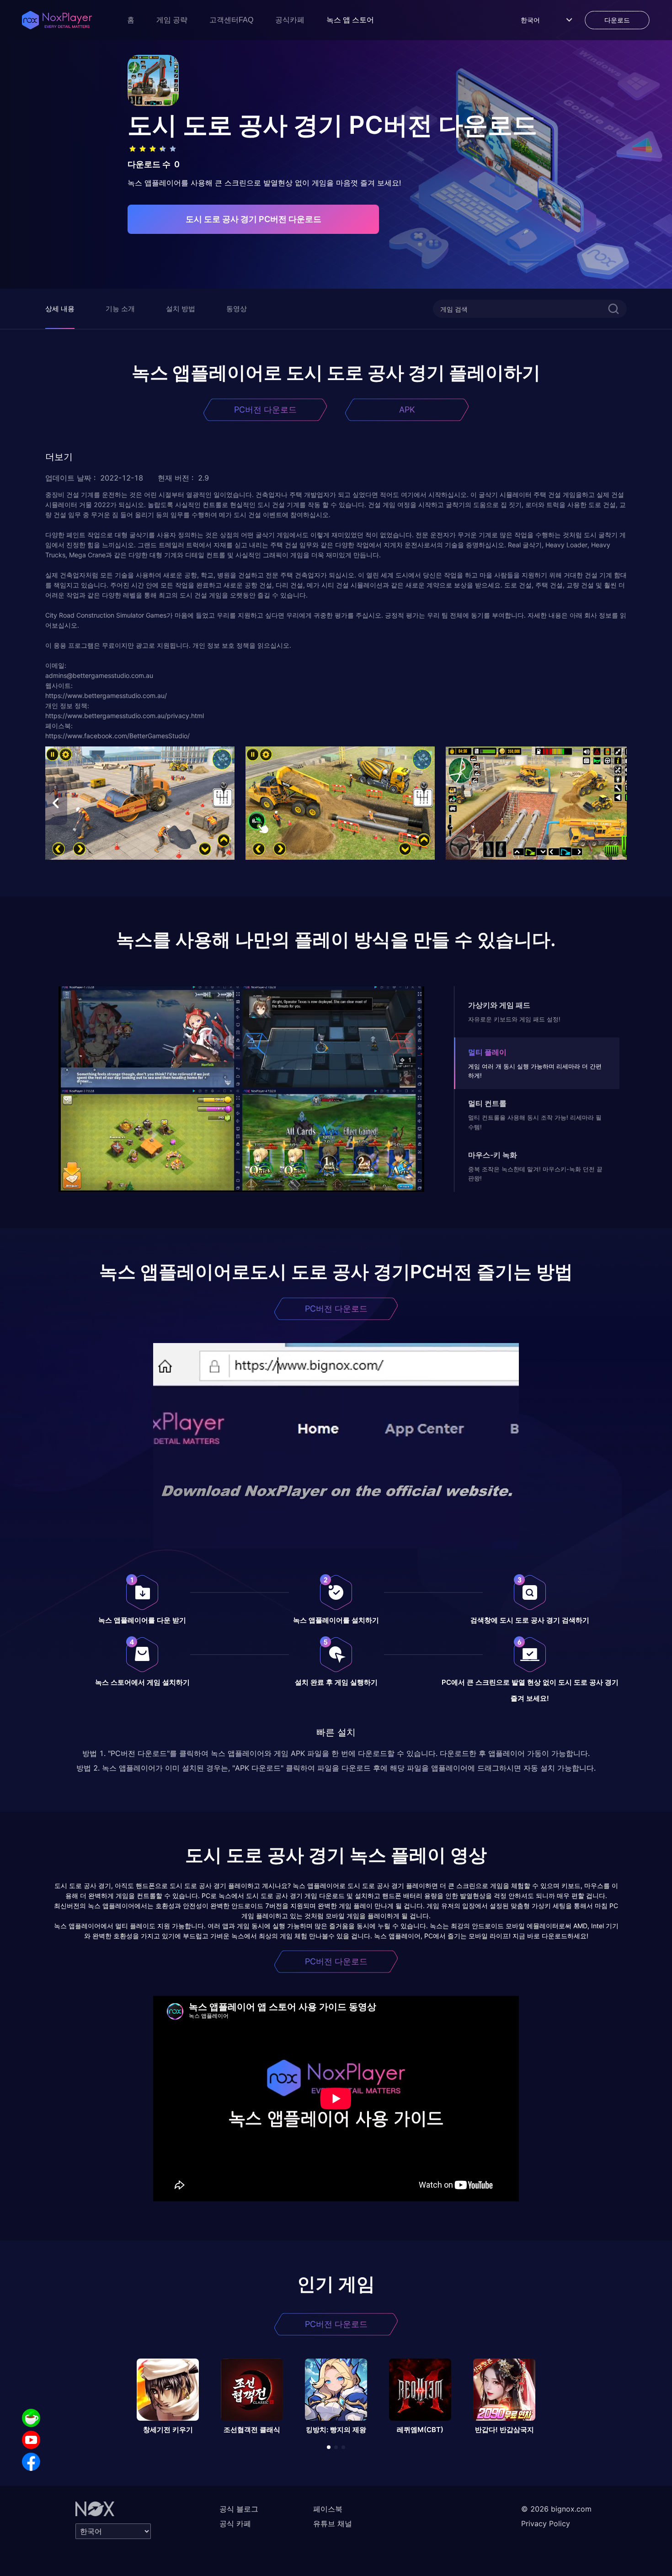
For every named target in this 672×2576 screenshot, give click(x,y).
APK (407, 410)
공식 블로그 (239, 2509)
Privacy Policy (546, 2523)
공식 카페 (235, 2523)
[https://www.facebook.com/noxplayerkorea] (31, 2462)
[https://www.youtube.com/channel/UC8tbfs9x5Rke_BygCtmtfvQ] (31, 2440)
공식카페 (290, 20)
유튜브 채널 (333, 2523)
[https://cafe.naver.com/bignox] (31, 2418)
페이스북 (328, 2509)
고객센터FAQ (231, 20)
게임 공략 (172, 20)
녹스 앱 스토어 (350, 20)
